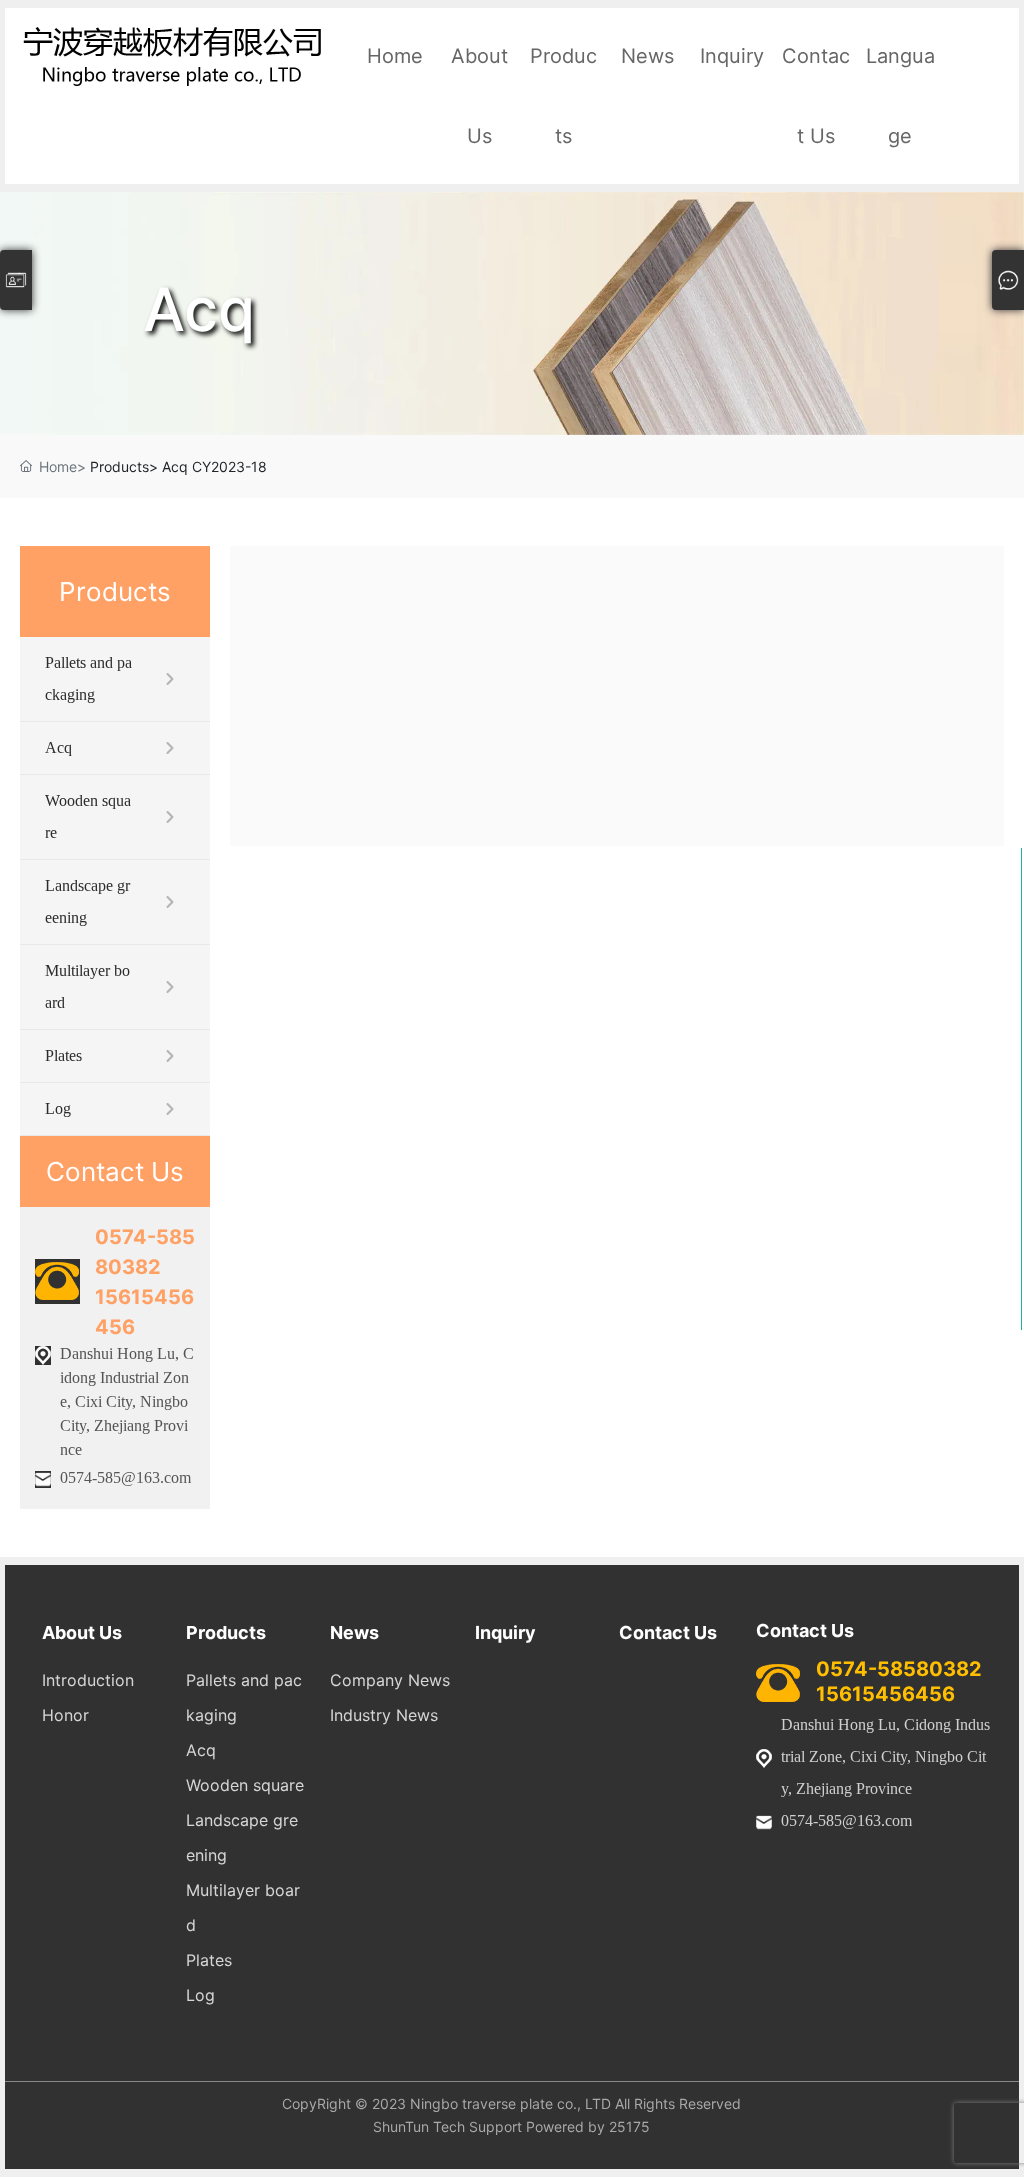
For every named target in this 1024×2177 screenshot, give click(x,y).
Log (58, 1108)
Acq (199, 309)
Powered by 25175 (588, 2126)
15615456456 (885, 1694)
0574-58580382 (899, 1669)
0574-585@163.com (125, 1477)
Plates (63, 1055)
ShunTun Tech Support (447, 2126)
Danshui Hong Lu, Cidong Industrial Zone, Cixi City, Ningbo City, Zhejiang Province (127, 1401)
